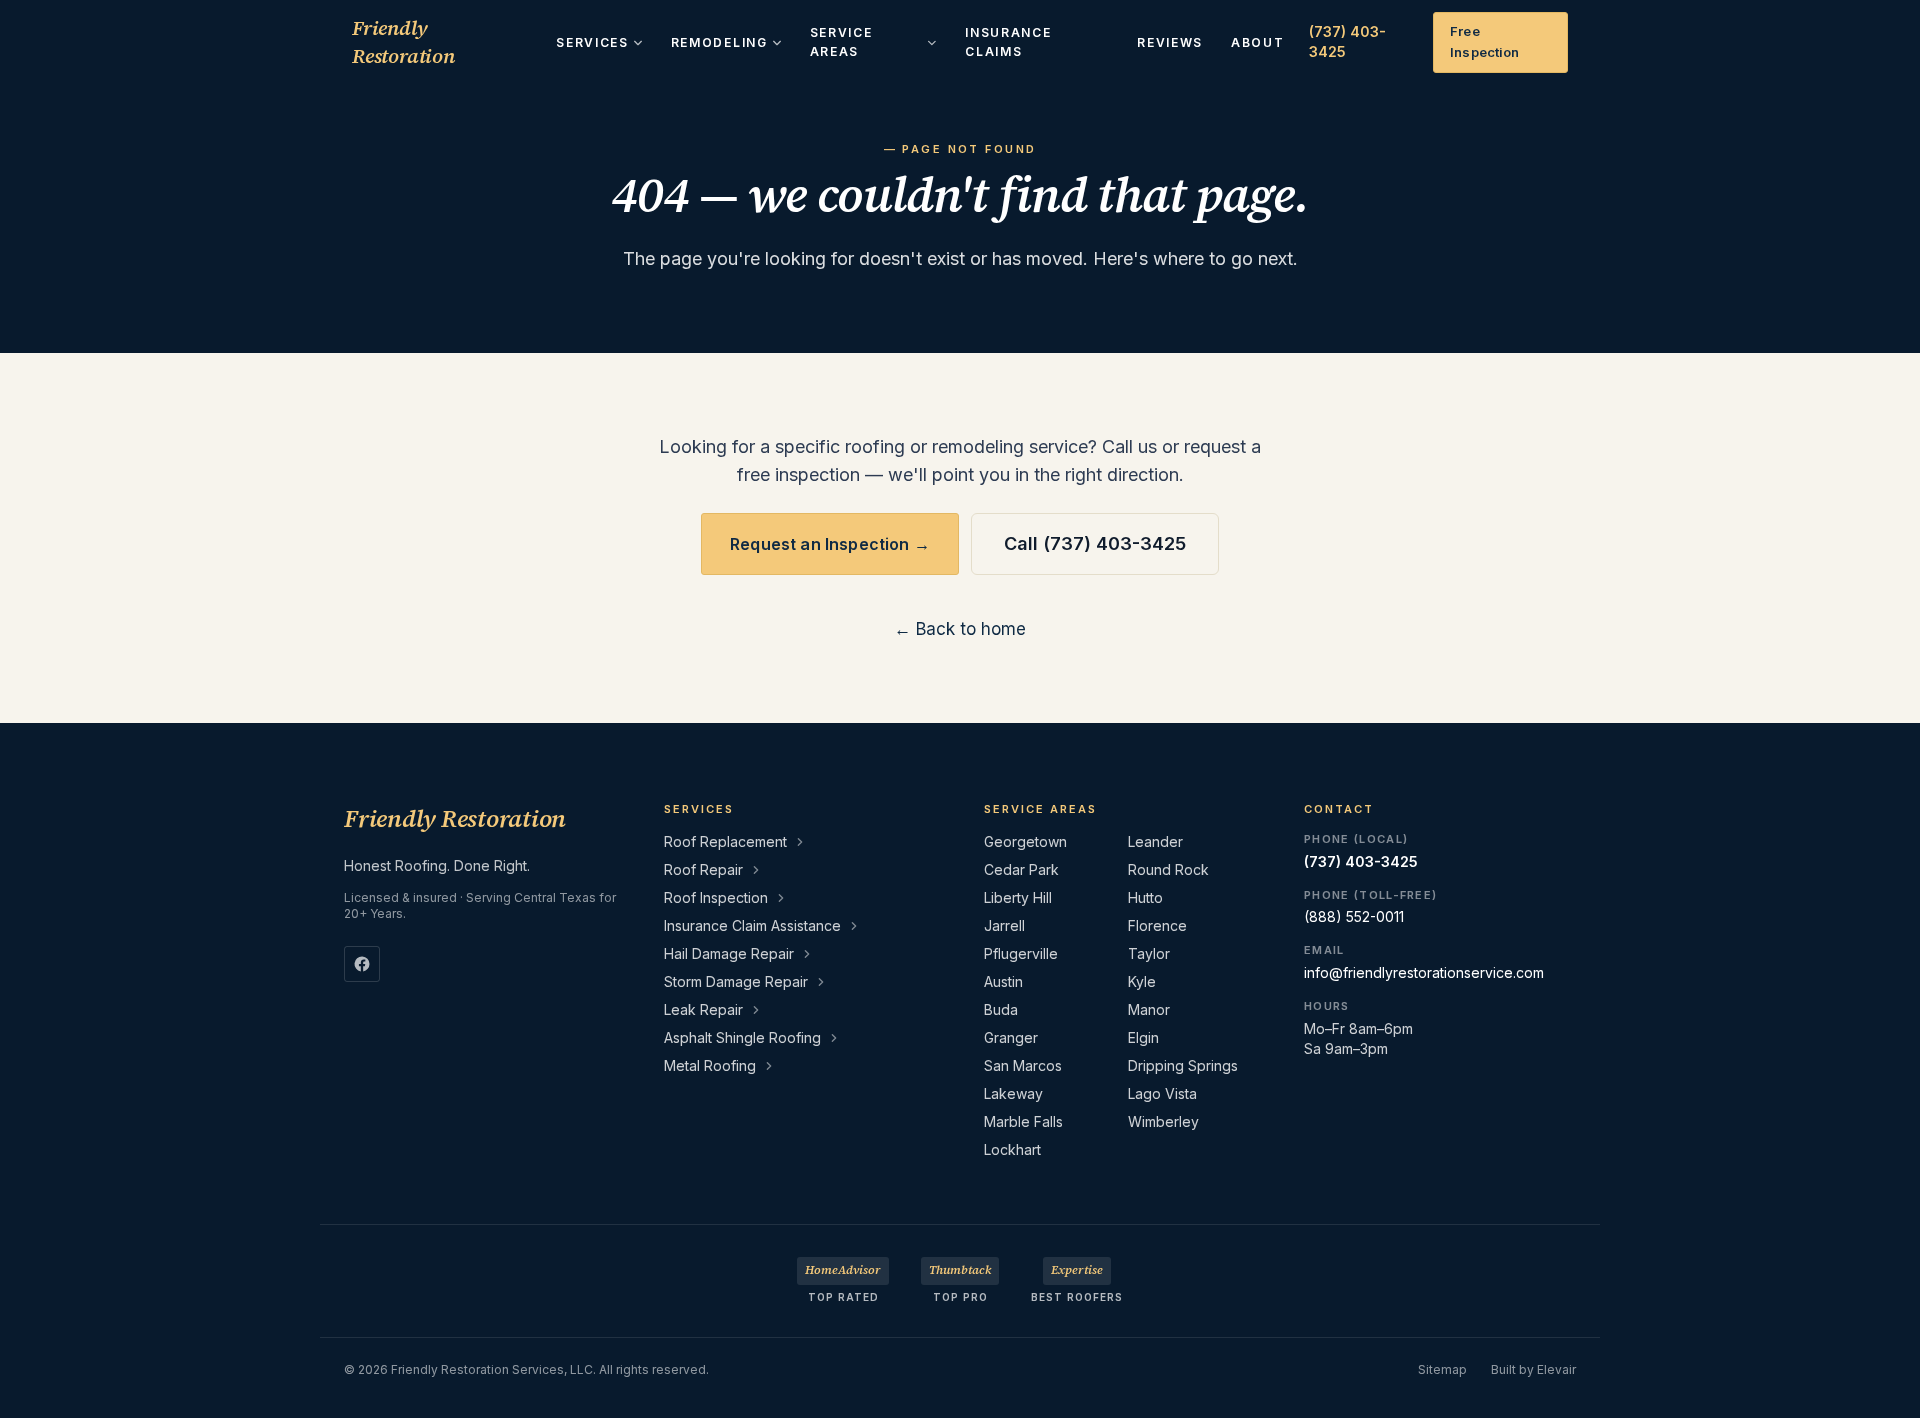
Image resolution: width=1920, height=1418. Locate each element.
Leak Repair (703, 1009)
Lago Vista (1162, 1093)
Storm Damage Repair (736, 981)
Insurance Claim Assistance (752, 925)
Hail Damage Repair (729, 953)
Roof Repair (703, 869)
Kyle (1142, 981)
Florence (1157, 925)
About (1257, 42)
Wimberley (1163, 1121)
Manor (1149, 1009)
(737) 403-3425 (1347, 41)
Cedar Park (1021, 869)
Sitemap (1442, 1369)
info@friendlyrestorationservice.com (1424, 972)
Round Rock (1168, 869)
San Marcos (1023, 1065)
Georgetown (1025, 841)
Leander (1155, 841)
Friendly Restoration (403, 42)
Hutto (1145, 897)
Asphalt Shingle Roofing (742, 1037)
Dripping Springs (1183, 1065)
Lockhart (1012, 1149)
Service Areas (841, 42)
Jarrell (1004, 925)
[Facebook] (362, 964)
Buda (1001, 1009)
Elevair (1556, 1369)
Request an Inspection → (830, 544)
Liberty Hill (1018, 897)
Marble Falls (1023, 1121)
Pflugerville (1021, 953)
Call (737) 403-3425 (1095, 543)
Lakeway (1013, 1093)
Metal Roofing (710, 1065)
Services (592, 42)
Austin (1003, 981)
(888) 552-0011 (1354, 916)
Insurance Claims (1008, 42)
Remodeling (719, 42)
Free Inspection (1484, 41)
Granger (1011, 1037)
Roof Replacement (725, 841)
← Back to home (960, 629)
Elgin (1143, 1037)
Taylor (1149, 953)
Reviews (1170, 42)
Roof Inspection (716, 897)
